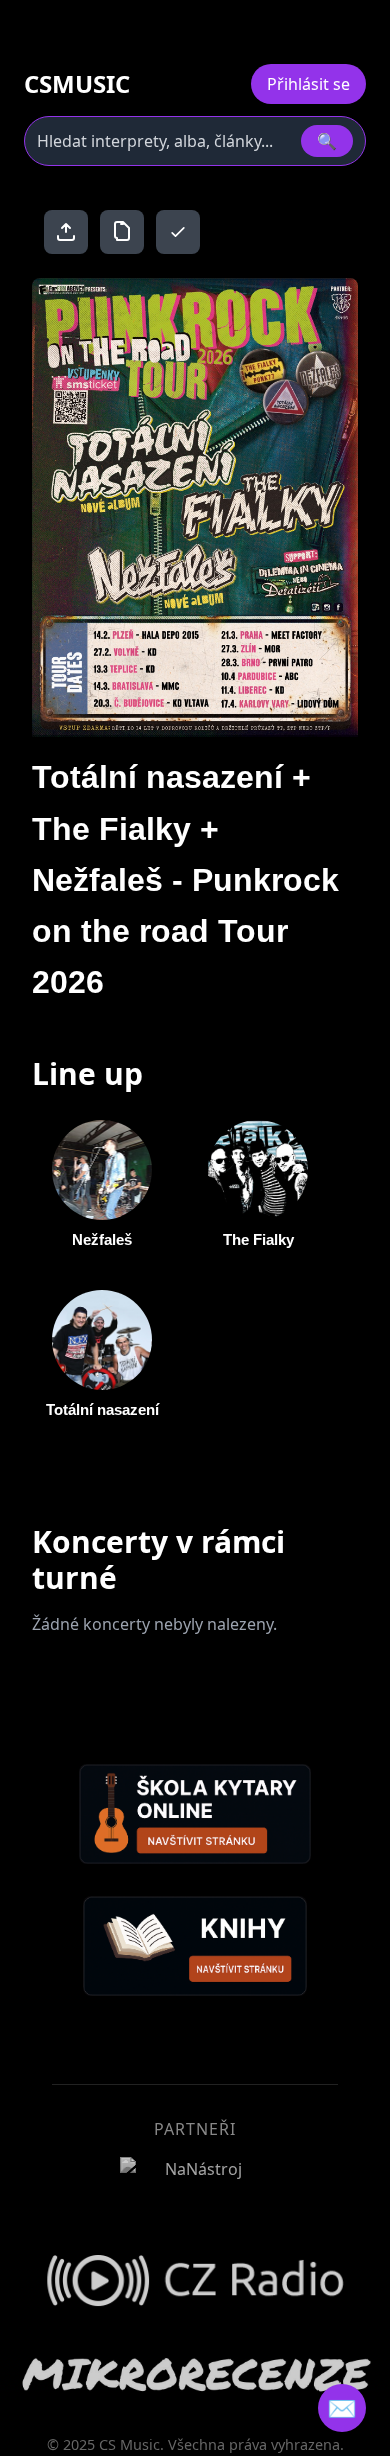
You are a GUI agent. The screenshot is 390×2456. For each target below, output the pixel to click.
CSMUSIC (77, 84)
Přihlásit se (308, 84)
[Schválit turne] (178, 232)
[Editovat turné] (122, 232)
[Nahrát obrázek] (66, 232)
